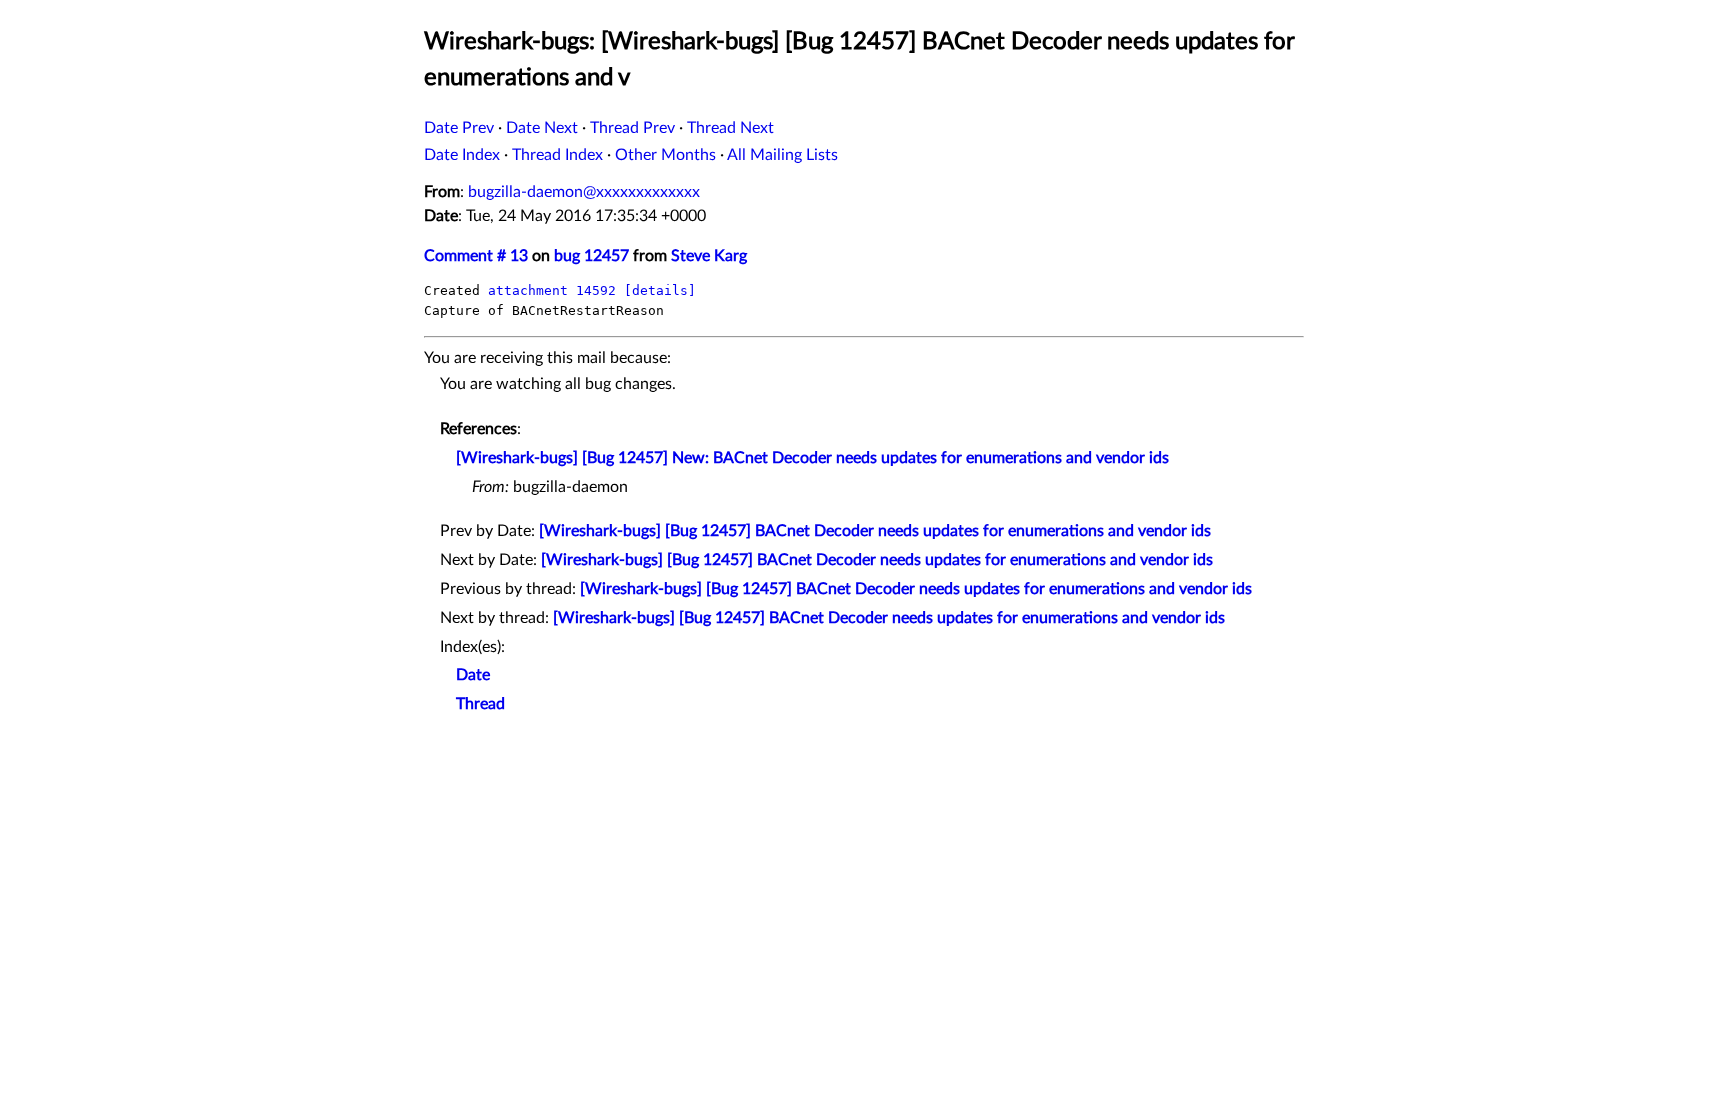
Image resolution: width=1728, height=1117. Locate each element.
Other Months (665, 155)
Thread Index (557, 155)
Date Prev (459, 128)
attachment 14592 (552, 290)
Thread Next (730, 128)
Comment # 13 (476, 256)
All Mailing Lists (782, 155)
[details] (660, 290)
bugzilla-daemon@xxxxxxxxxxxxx (584, 192)
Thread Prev (632, 128)
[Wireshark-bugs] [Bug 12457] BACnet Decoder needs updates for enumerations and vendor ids (875, 531)
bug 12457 (591, 256)
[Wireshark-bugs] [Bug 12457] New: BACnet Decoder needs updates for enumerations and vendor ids (812, 458)
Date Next (542, 128)
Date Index (462, 155)
